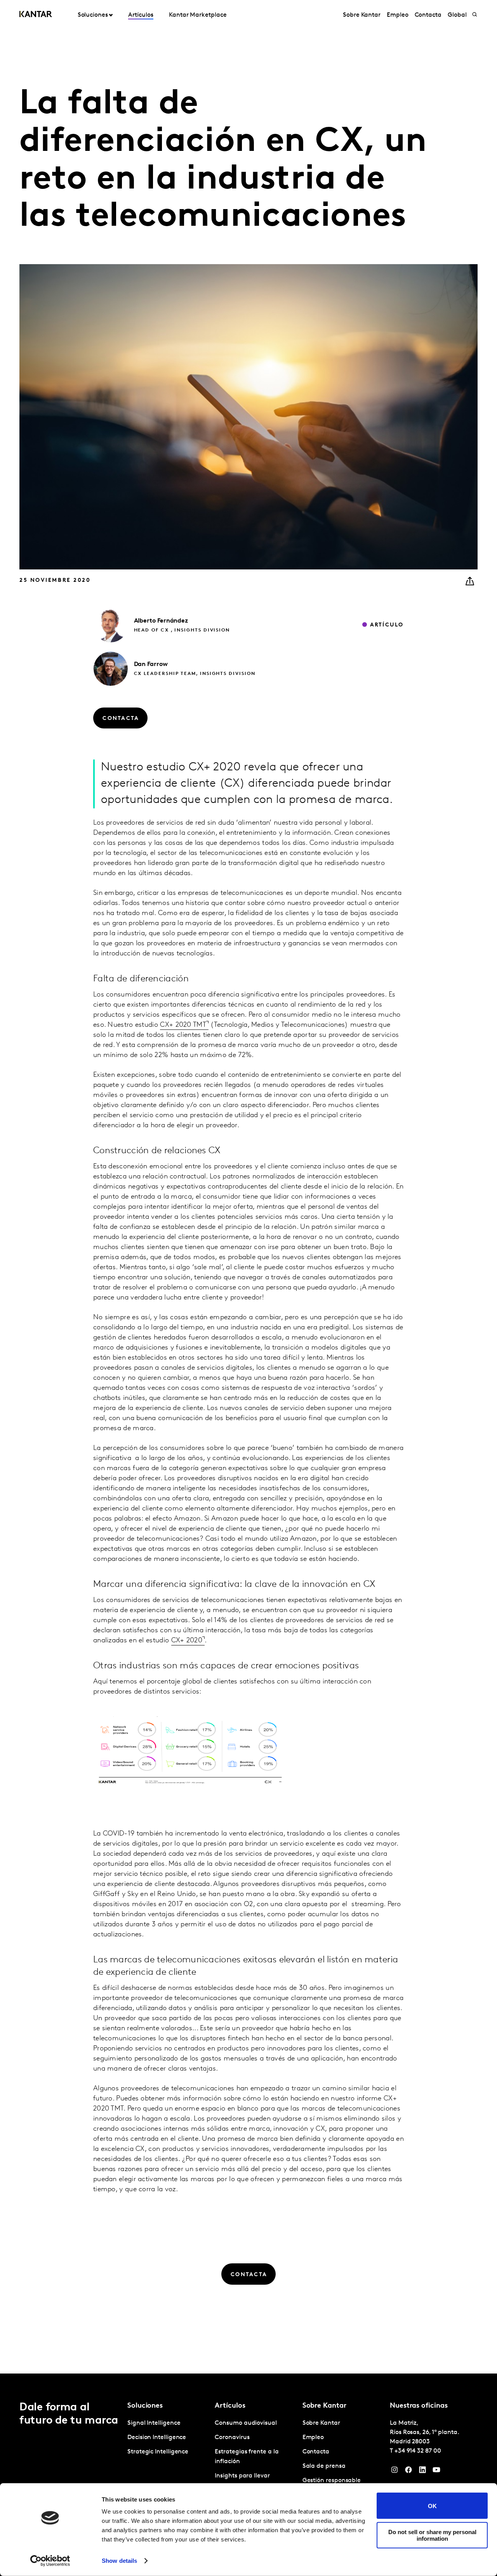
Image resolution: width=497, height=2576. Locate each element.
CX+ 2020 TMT (183, 1025)
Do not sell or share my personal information (432, 2535)
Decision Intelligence (157, 2438)
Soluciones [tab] (93, 15)
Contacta (428, 15)
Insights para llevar (242, 2476)
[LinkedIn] (422, 2472)
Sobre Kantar (362, 15)
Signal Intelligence (154, 2423)
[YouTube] (436, 2472)
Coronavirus (232, 2438)
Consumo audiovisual (246, 2423)
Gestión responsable (332, 2481)
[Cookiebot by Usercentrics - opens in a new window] (50, 2561)
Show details (119, 2561)
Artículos (141, 15)
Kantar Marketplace (198, 15)
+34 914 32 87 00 (418, 2451)
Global (457, 15)
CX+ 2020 (187, 1641)
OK (432, 2506)
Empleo (398, 15)
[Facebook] (408, 2472)
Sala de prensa (324, 2466)
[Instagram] (394, 2472)
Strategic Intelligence (158, 2452)
